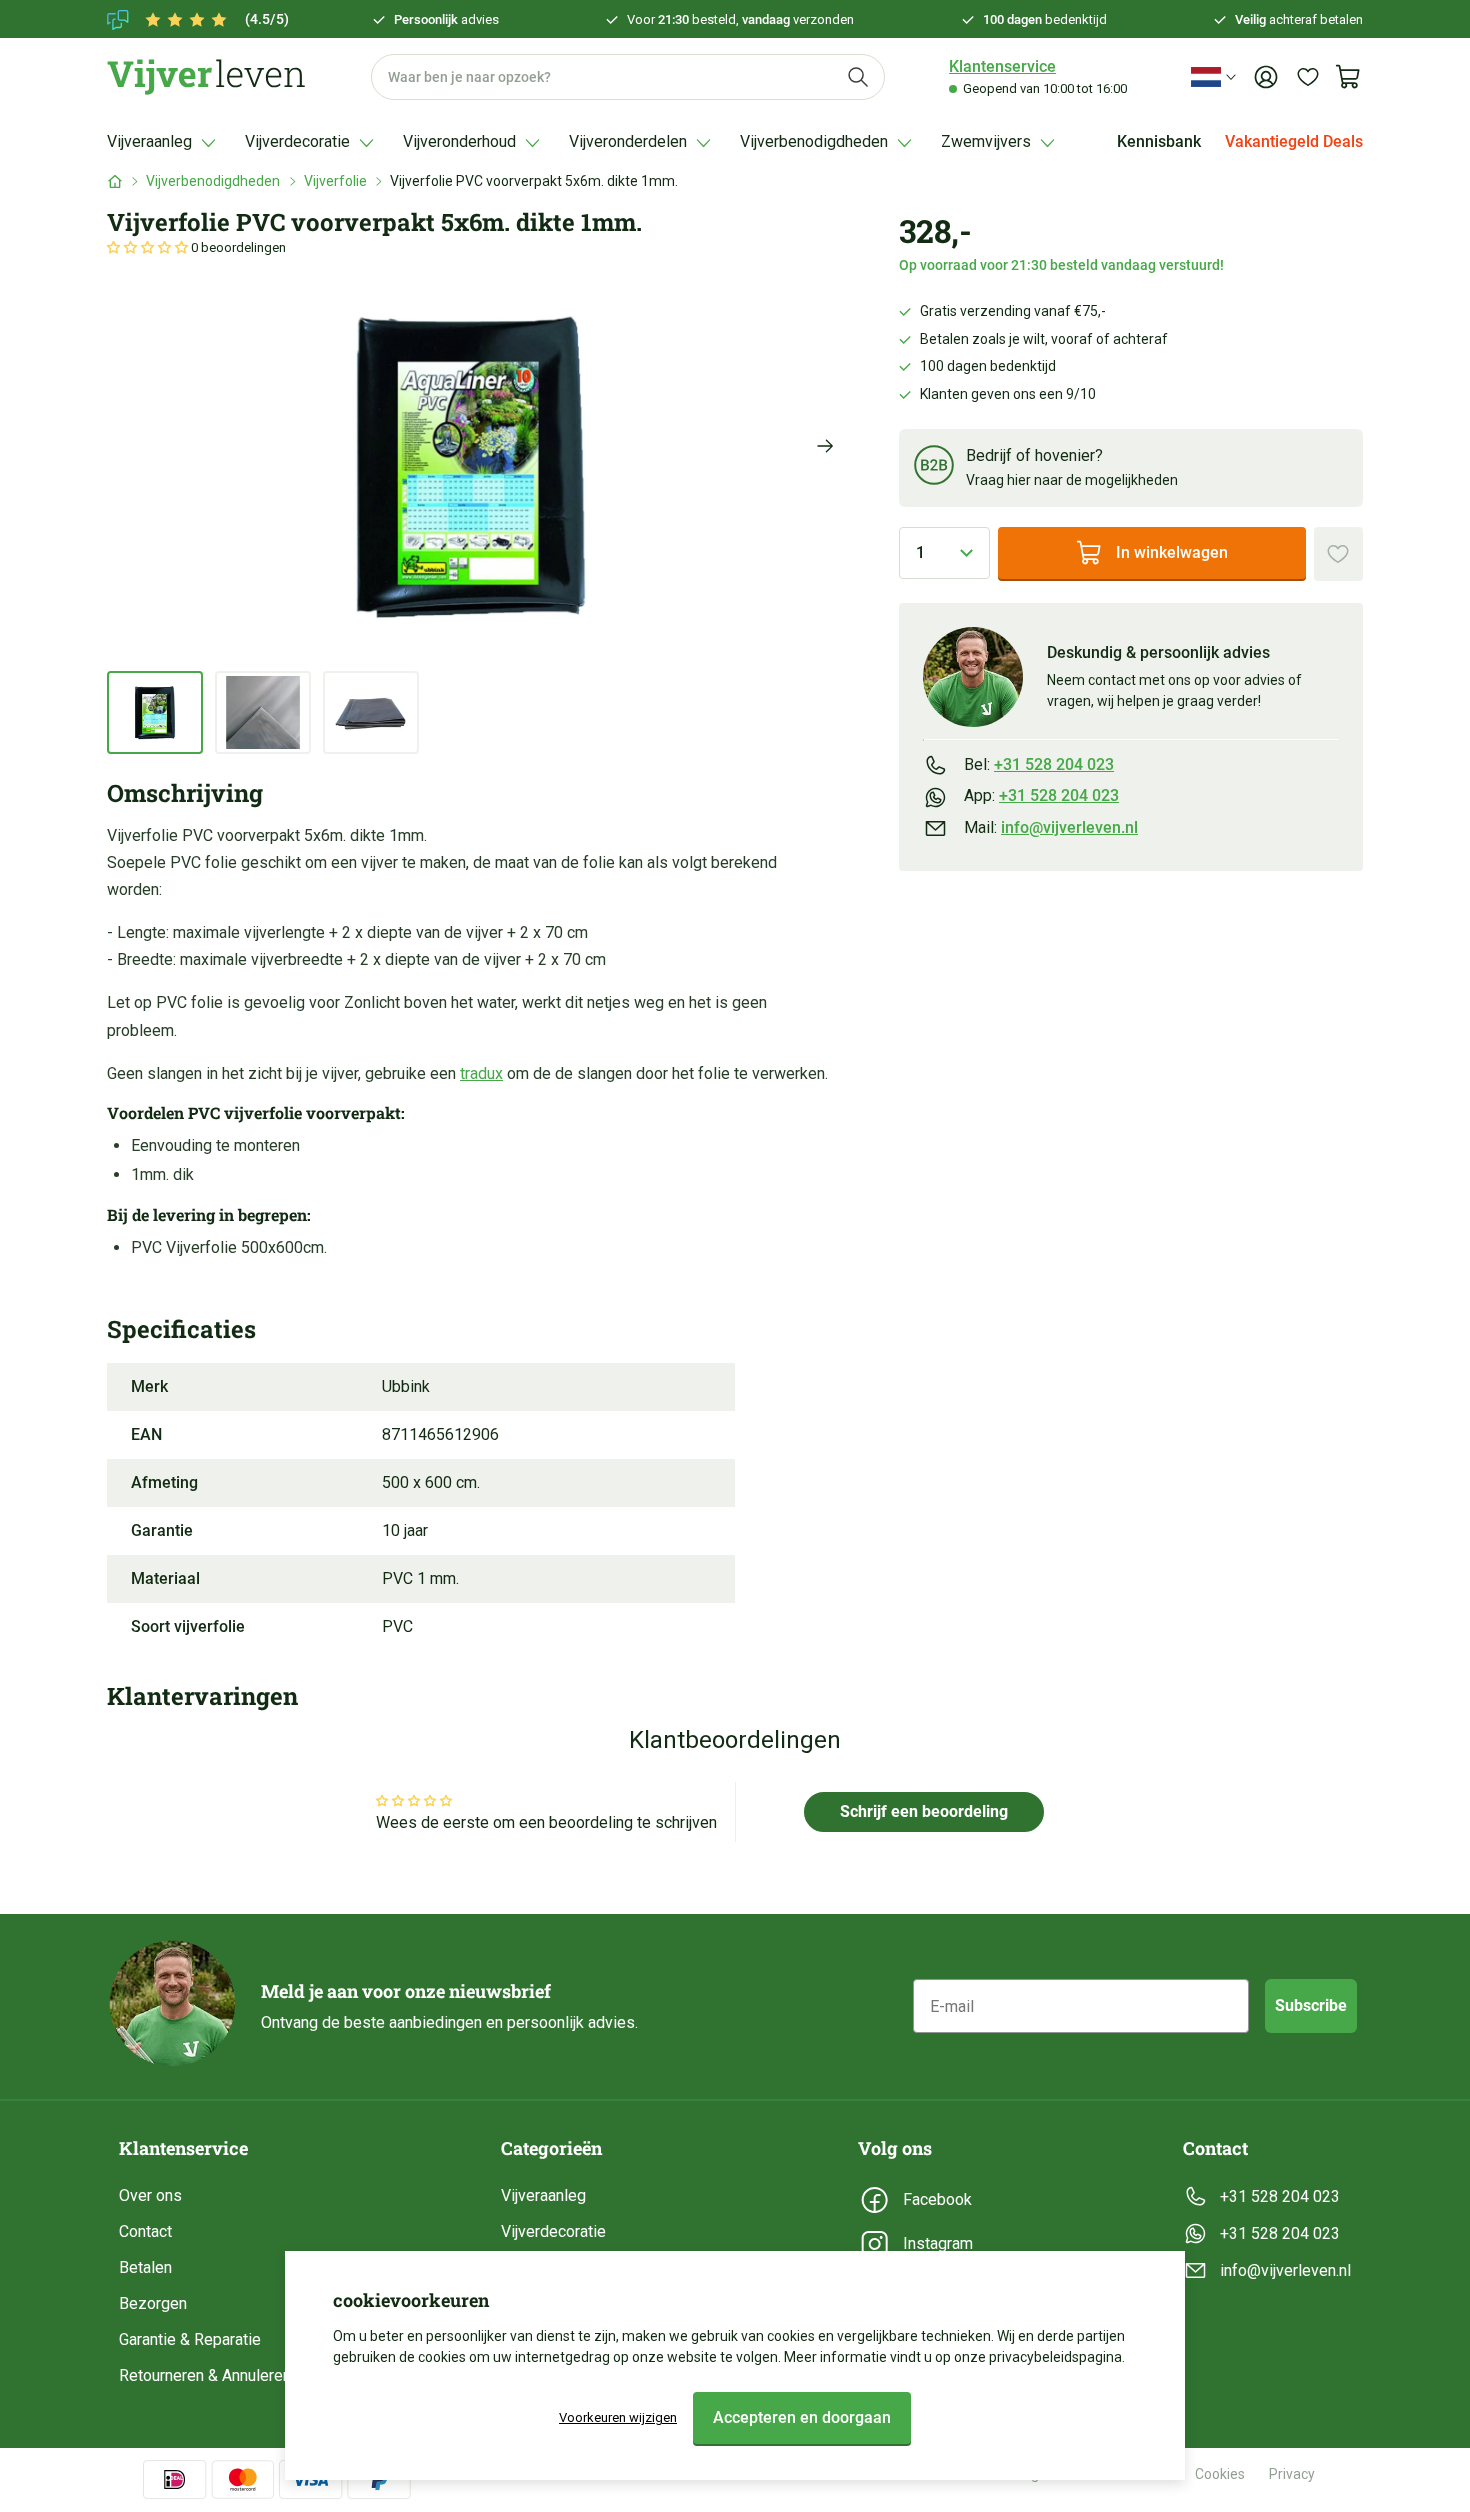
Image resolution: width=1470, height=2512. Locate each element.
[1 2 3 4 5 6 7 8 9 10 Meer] (944, 553)
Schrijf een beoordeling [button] (924, 1811)
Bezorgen (153, 2303)
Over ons (150, 2195)
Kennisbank (1159, 141)
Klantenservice (1002, 66)
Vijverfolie (335, 181)
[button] (149, 247)
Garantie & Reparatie (190, 2339)
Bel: (1039, 764)
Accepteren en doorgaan (802, 2417)
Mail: (1051, 827)
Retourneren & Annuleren (205, 2375)
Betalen (145, 2267)
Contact (145, 2231)
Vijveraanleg (543, 2195)
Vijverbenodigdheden (213, 181)
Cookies (1220, 2474)
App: (1041, 795)
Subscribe (1311, 2005)
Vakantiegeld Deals (1294, 141)
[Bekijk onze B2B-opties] (934, 468)
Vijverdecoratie (553, 2231)
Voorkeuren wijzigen (618, 2417)
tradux (481, 1073)
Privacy (1292, 2474)
